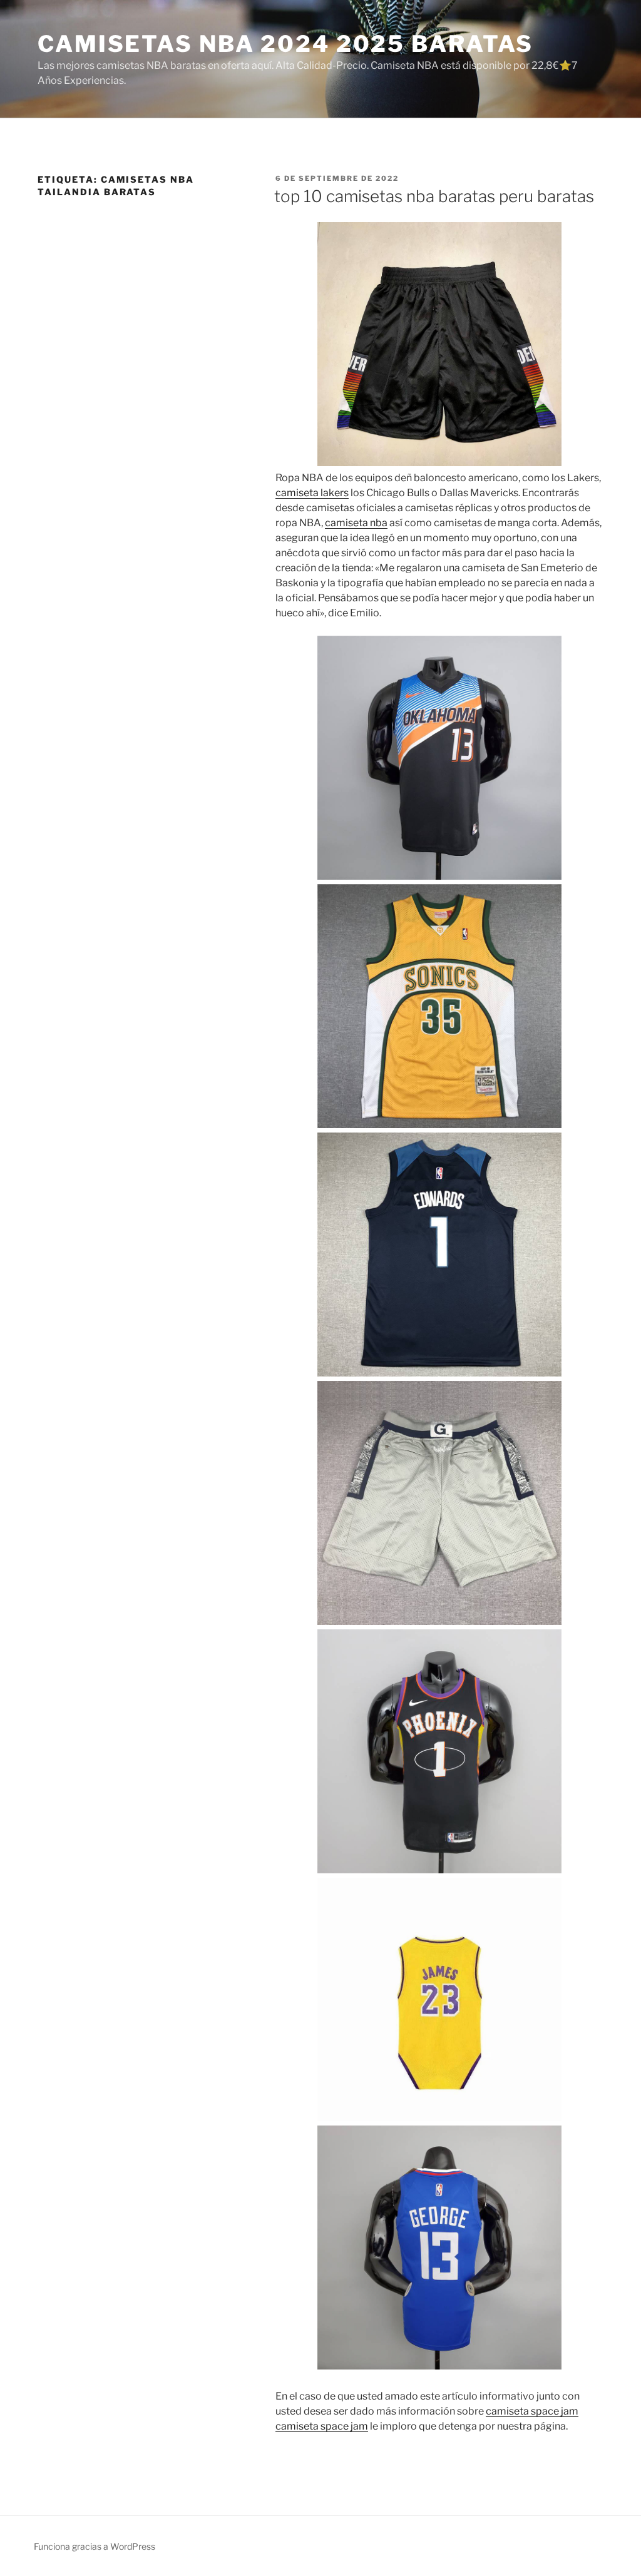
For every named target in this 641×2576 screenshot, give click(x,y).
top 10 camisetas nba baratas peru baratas (434, 196)
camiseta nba (356, 523)
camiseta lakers (312, 493)
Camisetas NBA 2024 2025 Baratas (285, 44)
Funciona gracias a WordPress (95, 2546)
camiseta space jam (532, 2411)
